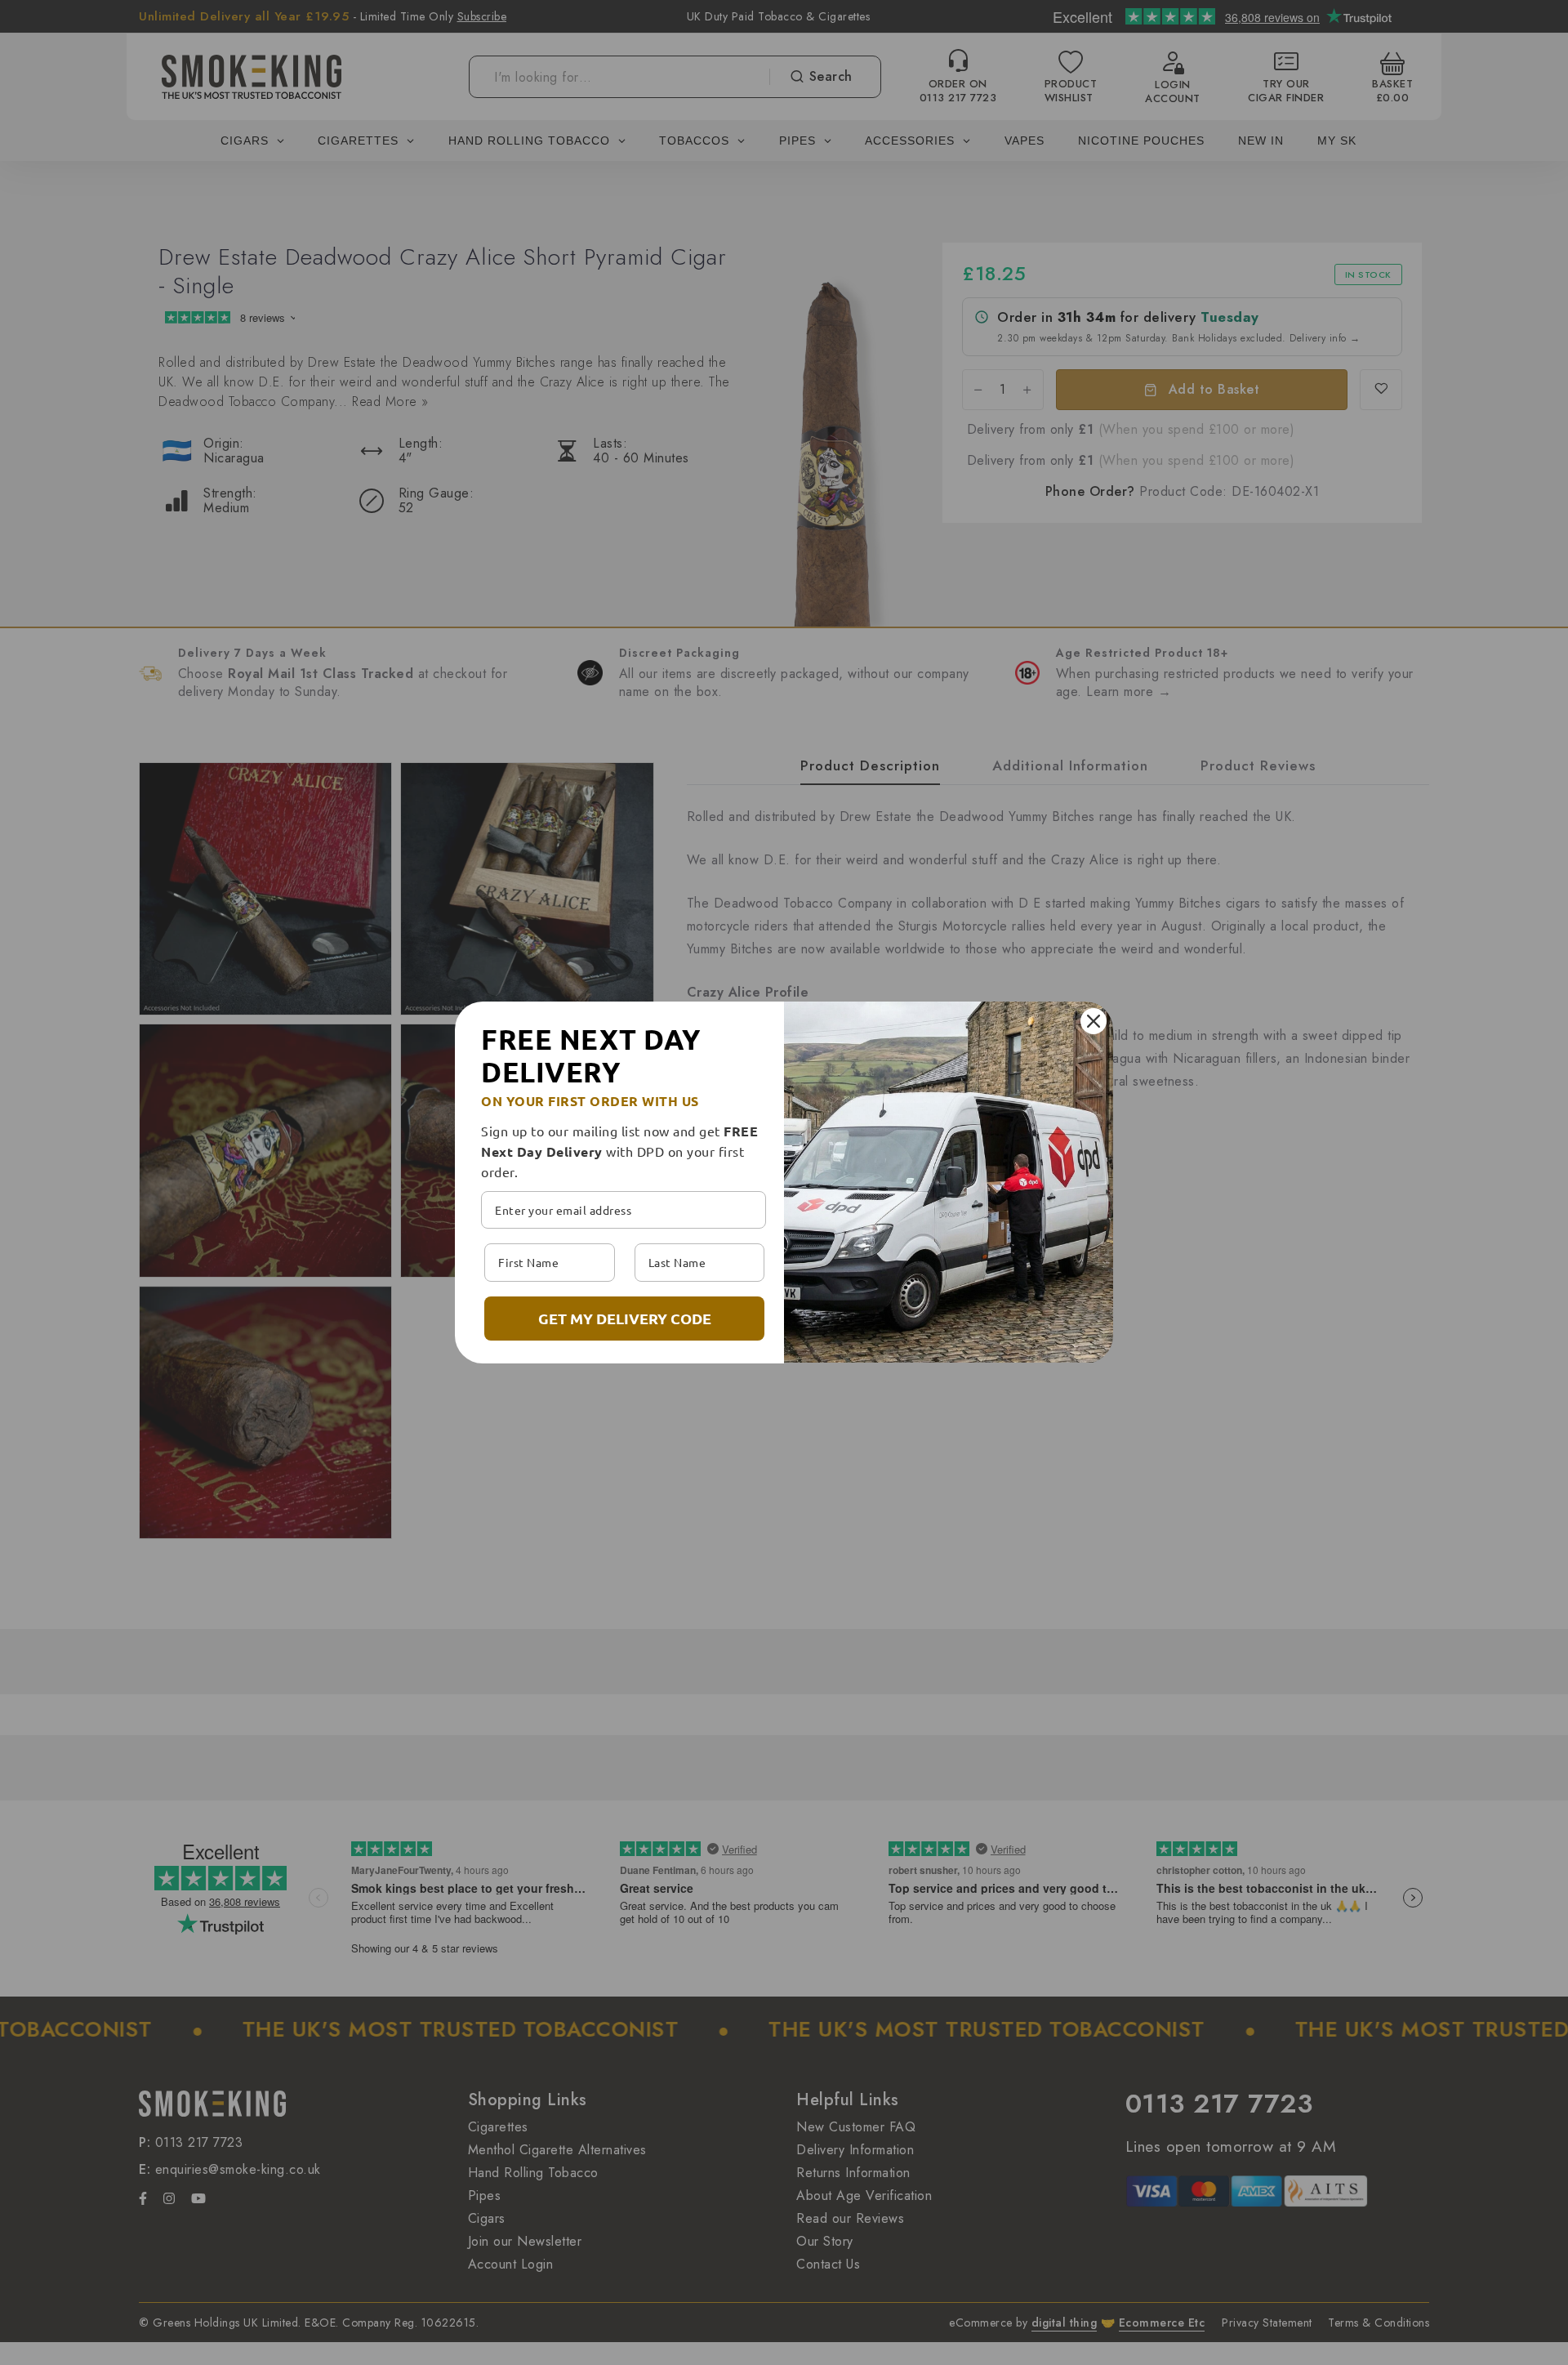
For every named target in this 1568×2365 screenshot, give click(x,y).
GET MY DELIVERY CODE (625, 1318)
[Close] (1094, 1021)
